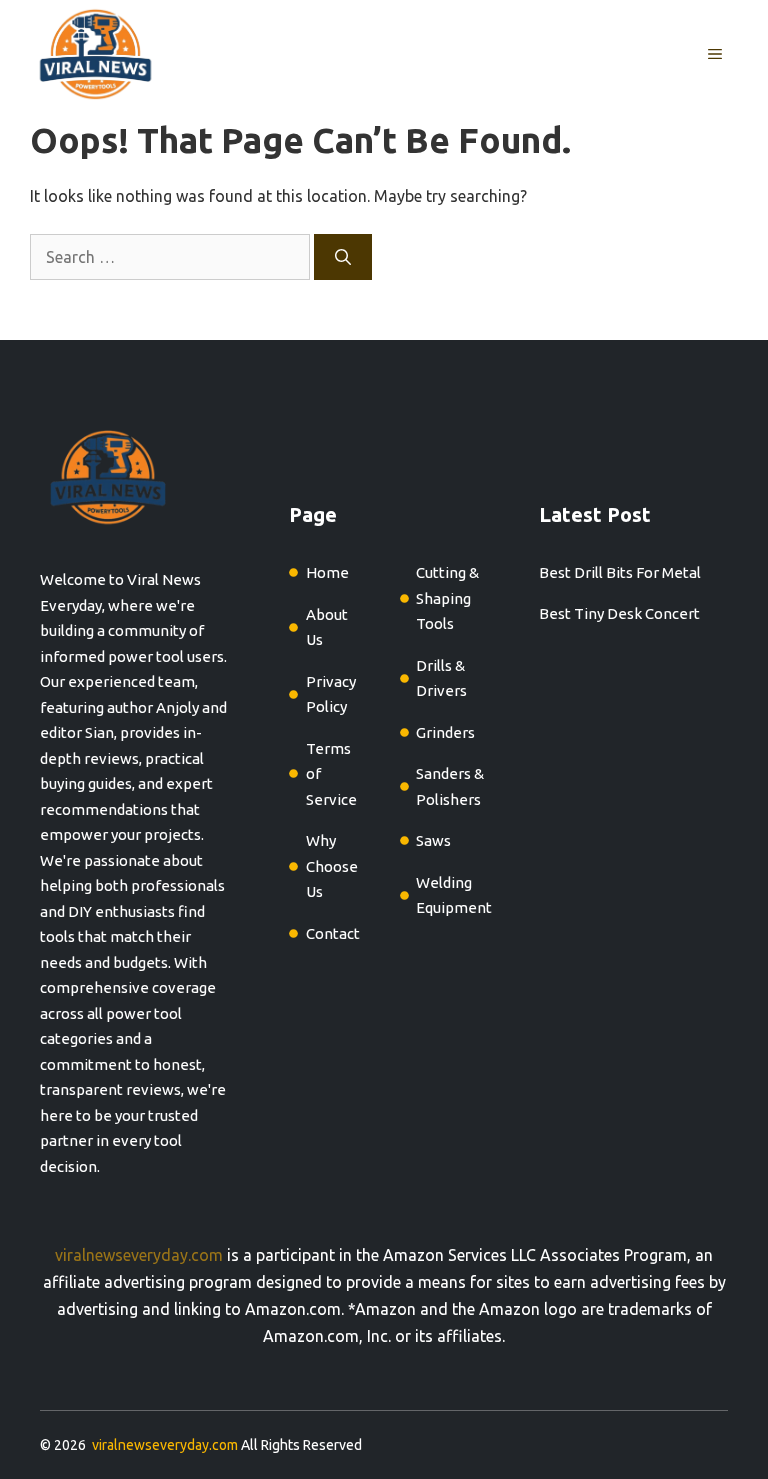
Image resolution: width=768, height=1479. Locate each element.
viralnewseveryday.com (139, 1255)
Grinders (445, 732)
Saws (433, 840)
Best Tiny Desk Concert (619, 613)
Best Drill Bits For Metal (620, 572)
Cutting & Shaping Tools (447, 598)
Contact (333, 933)
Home (327, 572)
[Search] (343, 257)
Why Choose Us (332, 866)
